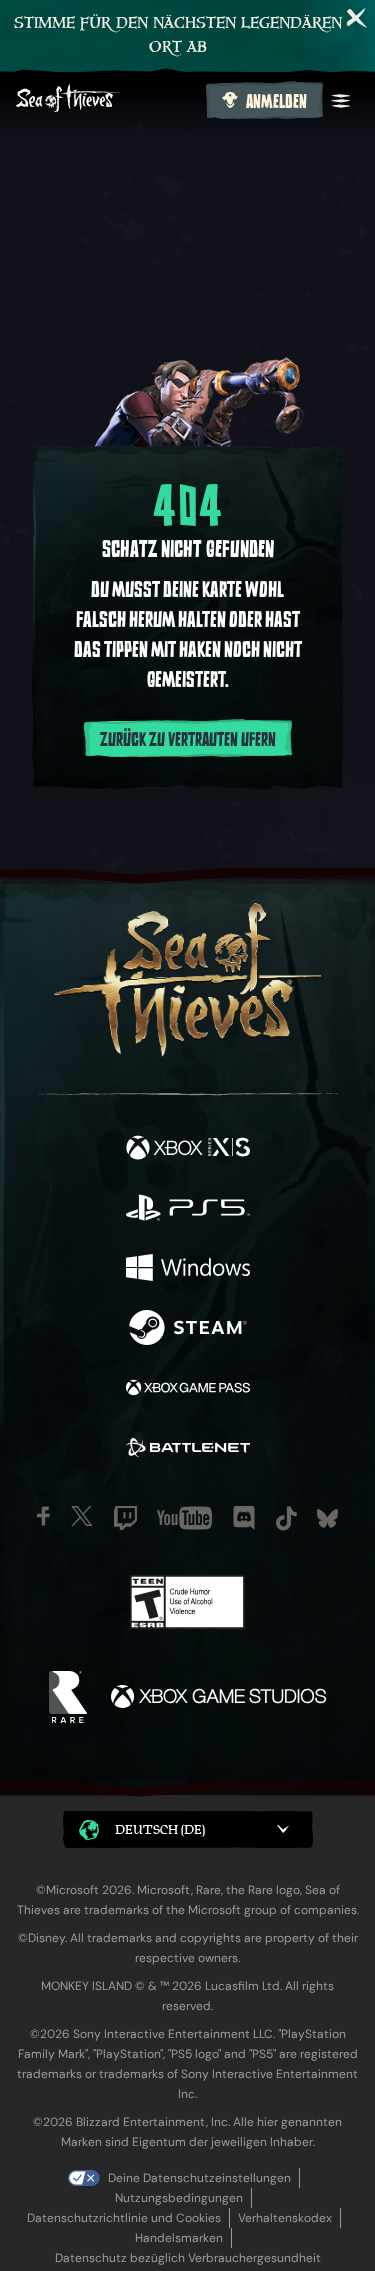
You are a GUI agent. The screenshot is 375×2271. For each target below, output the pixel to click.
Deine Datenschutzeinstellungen (199, 2178)
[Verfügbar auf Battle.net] (188, 1450)
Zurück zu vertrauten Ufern (188, 740)
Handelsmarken (179, 2238)
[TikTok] (286, 1518)
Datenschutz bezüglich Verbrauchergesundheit (188, 2258)
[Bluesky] (327, 1518)
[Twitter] (82, 1516)
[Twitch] (125, 1518)
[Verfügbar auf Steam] (188, 1330)
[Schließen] (357, 18)
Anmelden (276, 102)
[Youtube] (184, 1518)
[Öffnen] (341, 101)
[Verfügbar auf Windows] (188, 1270)
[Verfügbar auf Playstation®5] (188, 1210)
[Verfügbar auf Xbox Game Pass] (188, 1390)
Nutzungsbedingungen (179, 2198)
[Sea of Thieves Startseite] (107, 100)
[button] (188, 1829)
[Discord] (244, 1518)
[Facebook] (43, 1516)
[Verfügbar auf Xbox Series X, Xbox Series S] (188, 1150)
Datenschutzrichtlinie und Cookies (124, 2218)
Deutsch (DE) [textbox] (160, 1829)
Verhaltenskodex (285, 2218)
